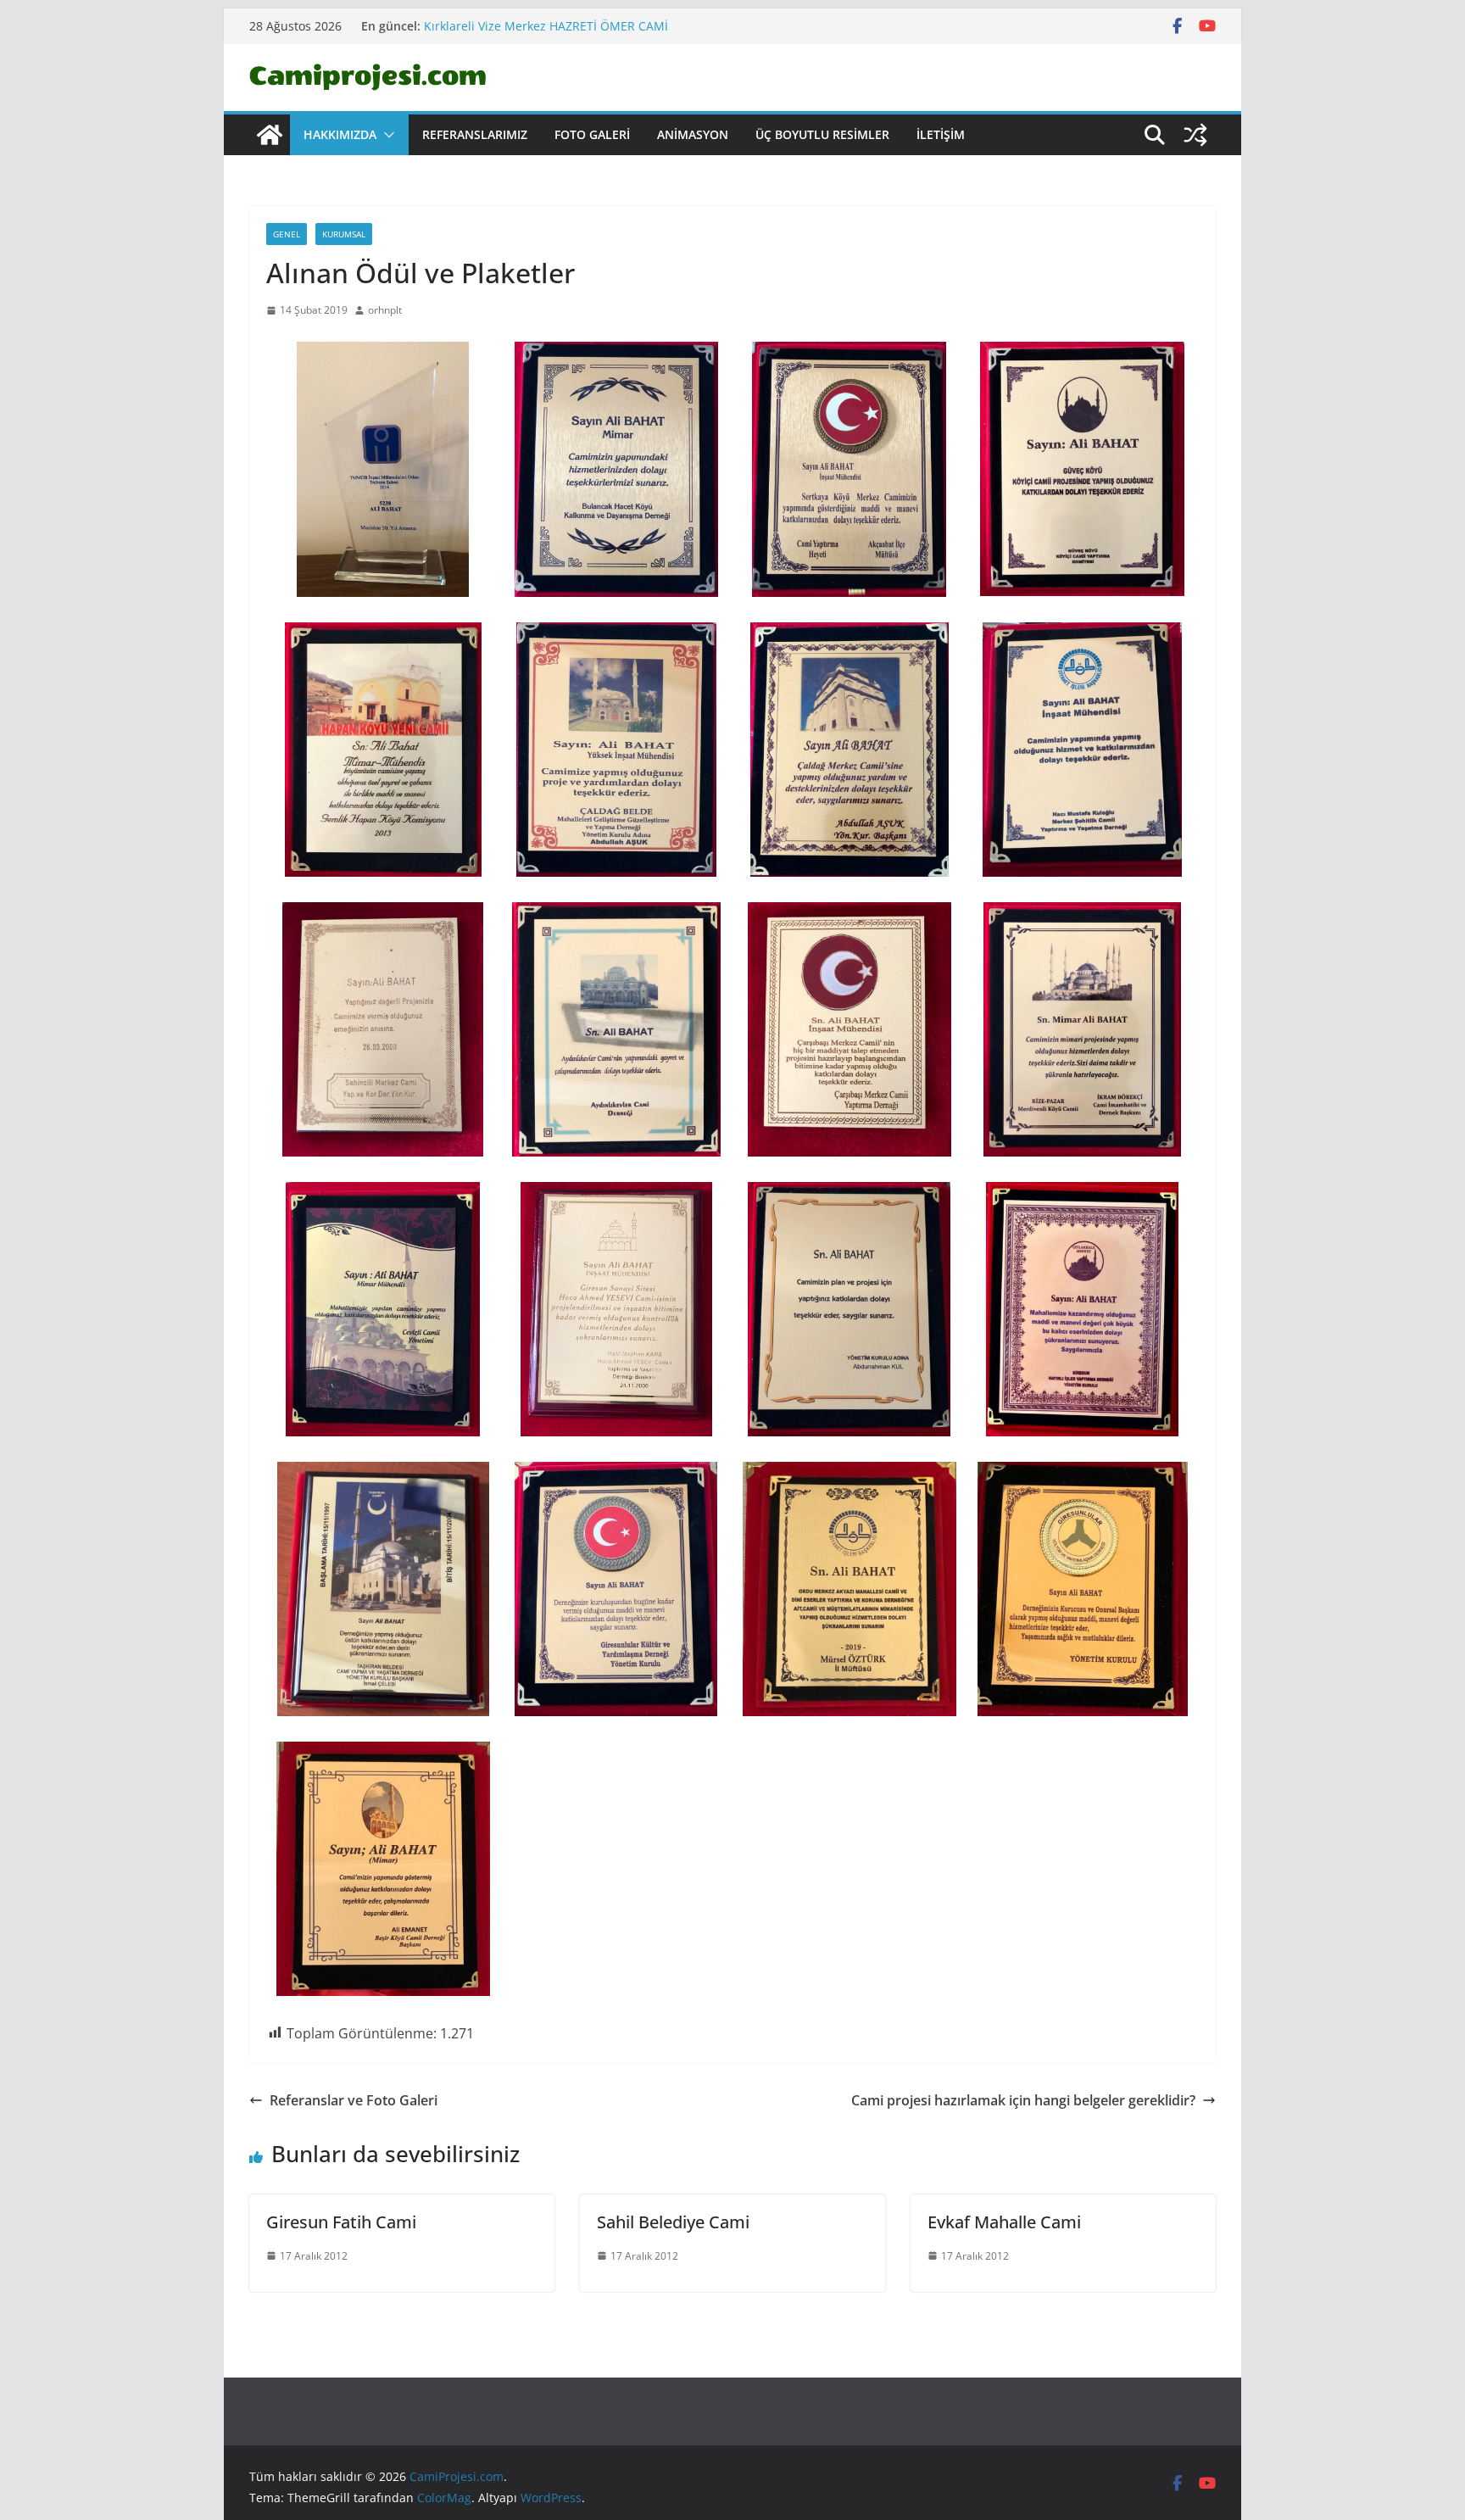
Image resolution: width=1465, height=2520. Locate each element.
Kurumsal (344, 234)
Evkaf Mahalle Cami (1004, 2222)
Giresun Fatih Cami (341, 2222)
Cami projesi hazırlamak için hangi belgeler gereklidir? (1023, 2100)
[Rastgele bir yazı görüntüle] (1195, 135)
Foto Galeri (592, 134)
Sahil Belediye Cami (673, 2222)
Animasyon (693, 134)
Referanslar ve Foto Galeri (354, 2100)
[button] (386, 135)
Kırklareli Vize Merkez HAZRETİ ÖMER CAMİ (546, 26)
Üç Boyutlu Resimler (822, 134)
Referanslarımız (475, 134)
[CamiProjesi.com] (270, 135)
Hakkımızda (340, 134)
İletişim (941, 134)
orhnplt (385, 310)
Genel (287, 234)
